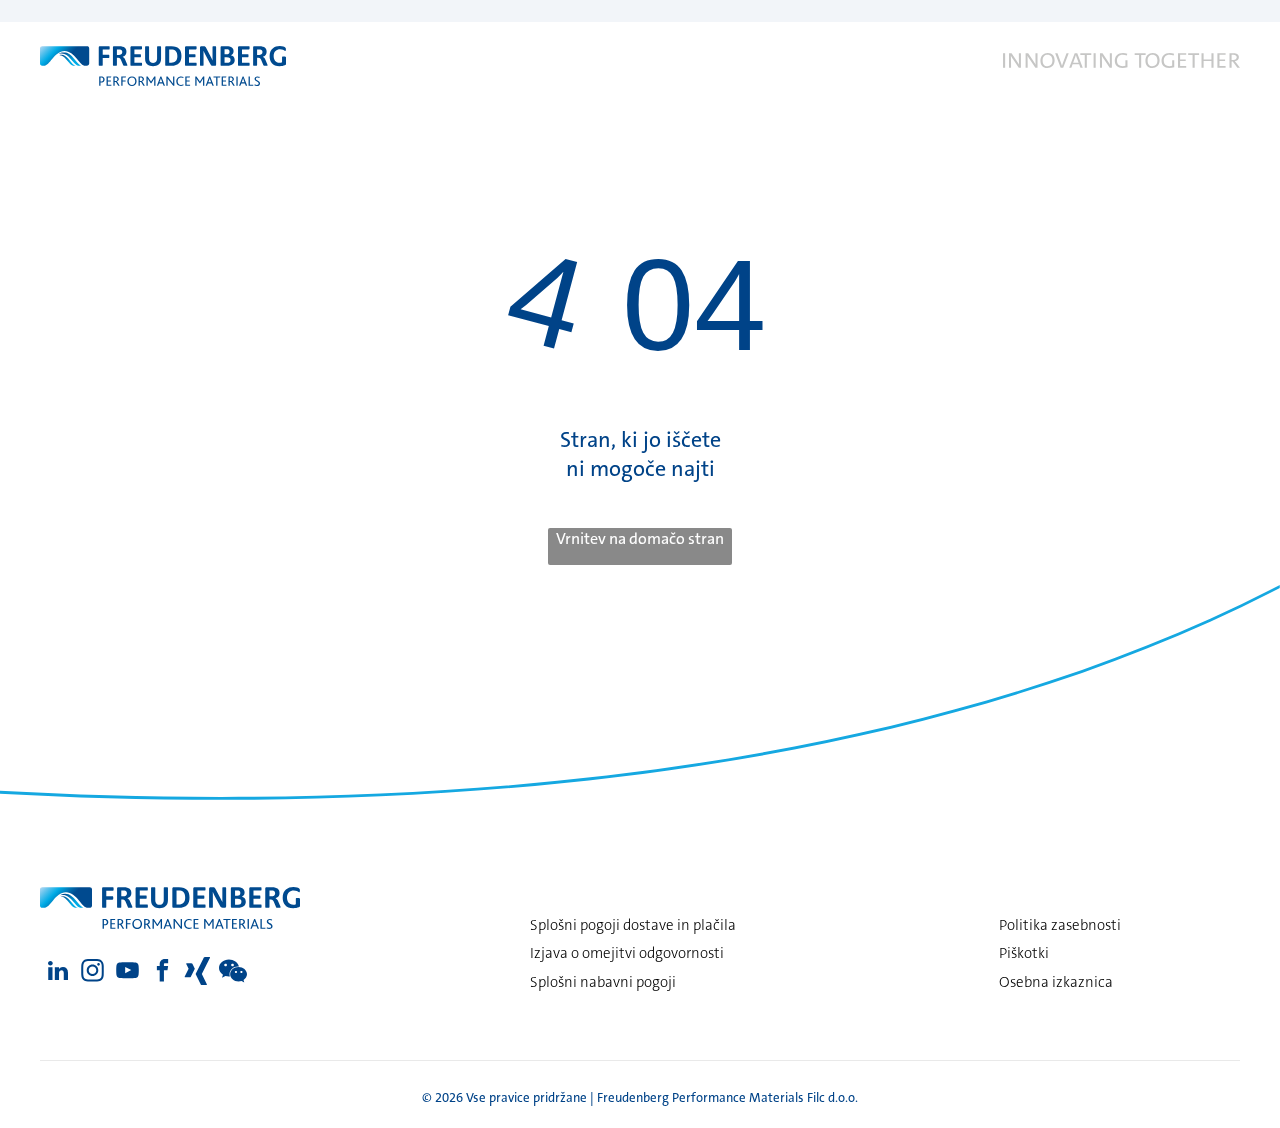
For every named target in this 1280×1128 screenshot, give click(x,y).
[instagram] (92, 973)
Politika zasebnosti (1060, 925)
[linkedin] (57, 973)
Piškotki (1024, 953)
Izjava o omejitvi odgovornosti (627, 953)
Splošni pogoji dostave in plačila (633, 925)
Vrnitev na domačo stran (640, 538)
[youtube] (127, 973)
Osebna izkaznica (1056, 982)
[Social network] (197, 973)
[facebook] (162, 973)
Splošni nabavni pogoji (603, 982)
